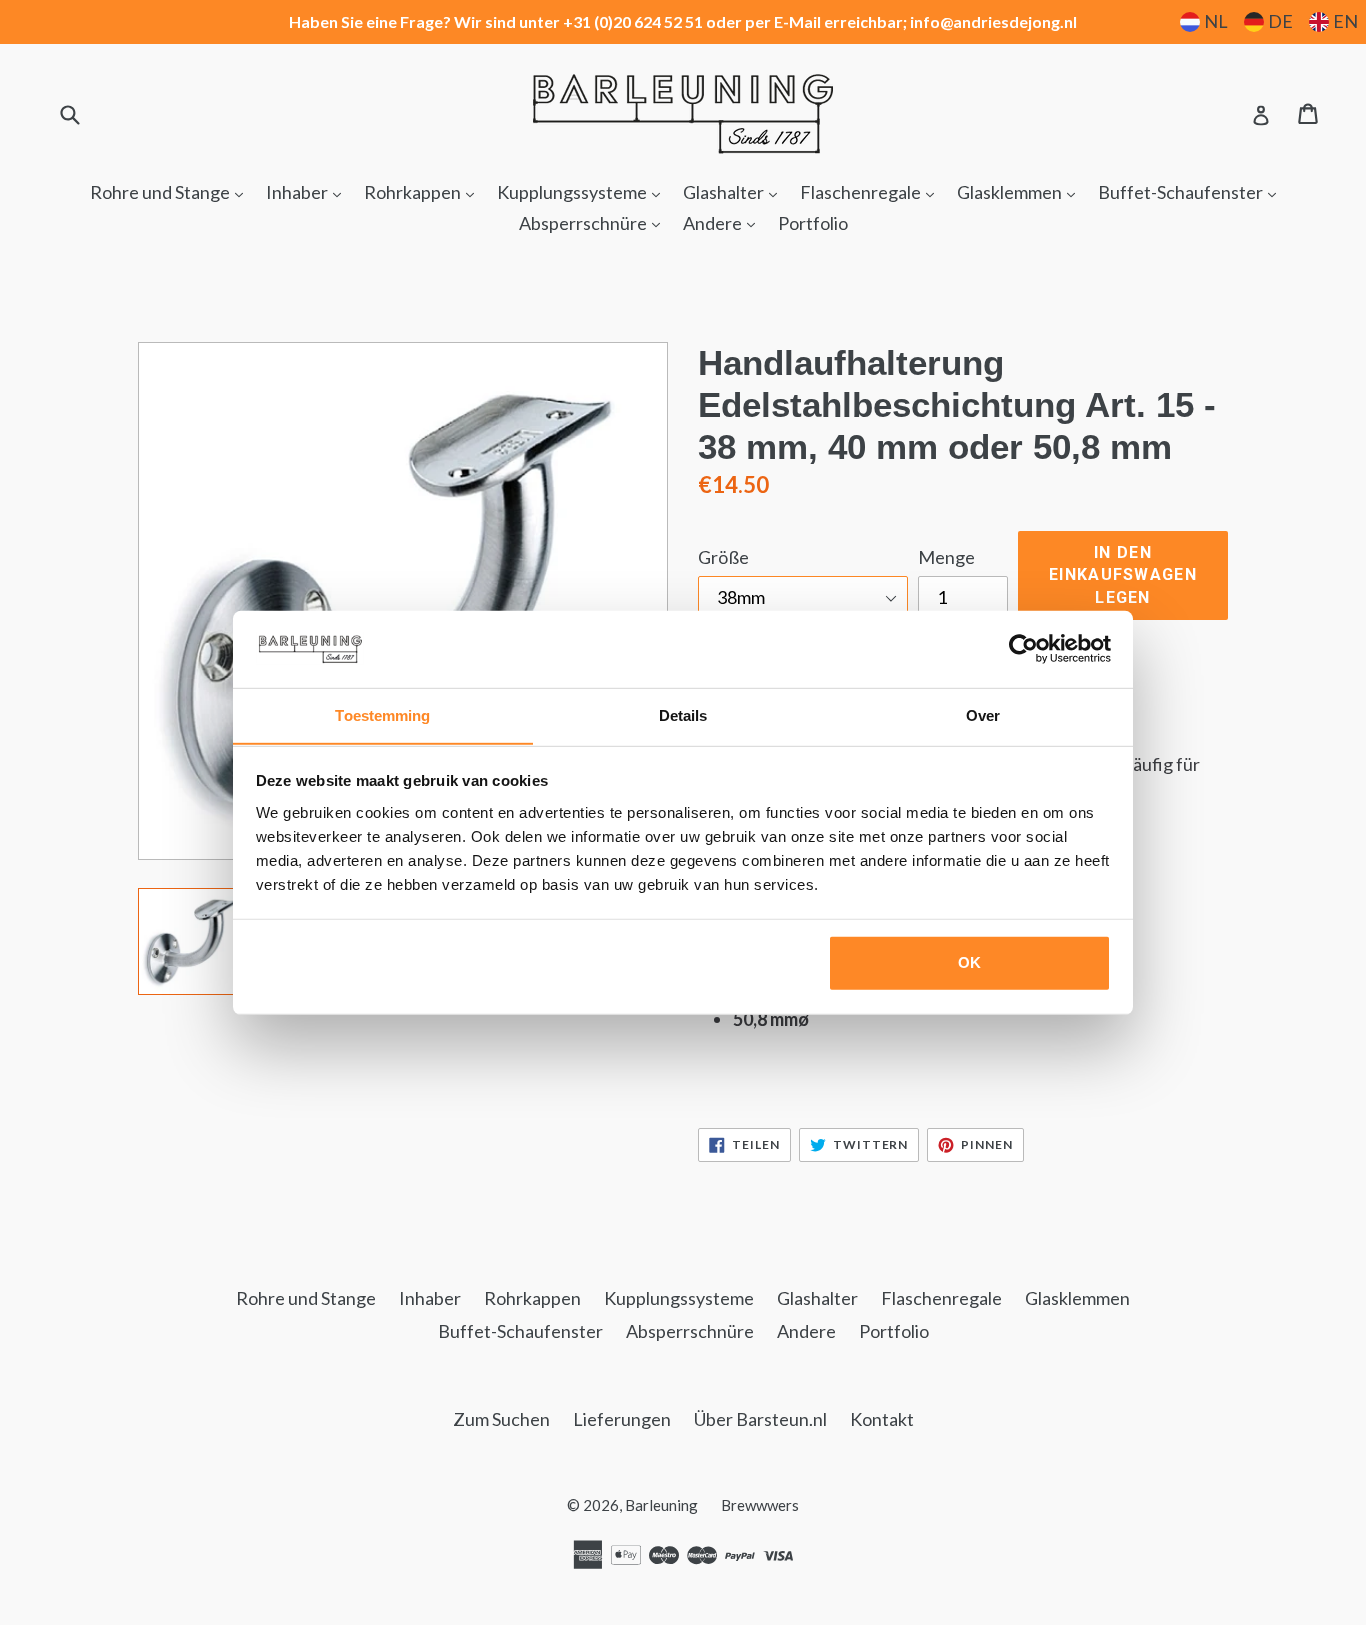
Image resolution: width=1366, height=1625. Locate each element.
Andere (724, 222)
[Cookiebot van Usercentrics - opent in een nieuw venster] (1023, 649)
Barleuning (661, 1505)
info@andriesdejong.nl (993, 21)
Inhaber (308, 191)
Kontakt (882, 1419)
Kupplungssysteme (583, 191)
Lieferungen (622, 1419)
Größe (723, 557)
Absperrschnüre (594, 222)
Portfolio (813, 223)
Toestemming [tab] (382, 714)
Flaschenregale (872, 191)
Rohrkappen (424, 191)
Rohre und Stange (171, 191)
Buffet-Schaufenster (1192, 191)
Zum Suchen (501, 1419)
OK (969, 962)
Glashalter (735, 191)
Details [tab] (683, 714)
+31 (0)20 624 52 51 (633, 21)
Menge (946, 557)
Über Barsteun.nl (760, 1419)
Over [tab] (983, 714)
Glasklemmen (1021, 191)
